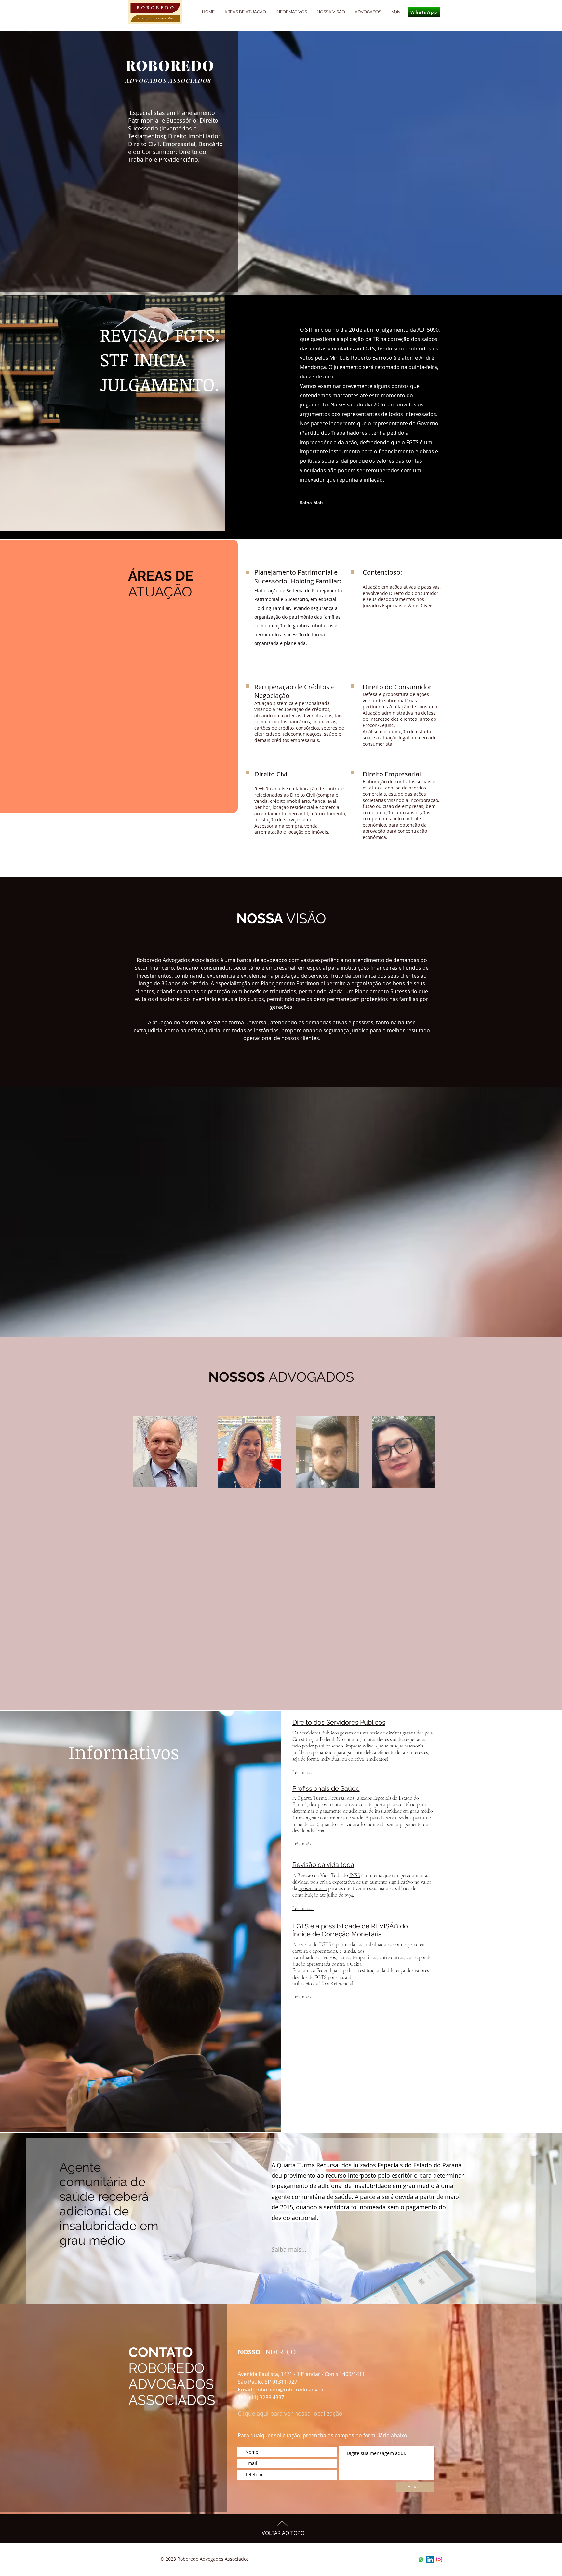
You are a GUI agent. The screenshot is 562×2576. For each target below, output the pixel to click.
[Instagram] (439, 2560)
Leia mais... (303, 1772)
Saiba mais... (289, 2249)
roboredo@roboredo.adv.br (290, 2390)
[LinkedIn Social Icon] (430, 2560)
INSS (355, 1875)
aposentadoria (313, 1888)
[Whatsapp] (421, 2560)
